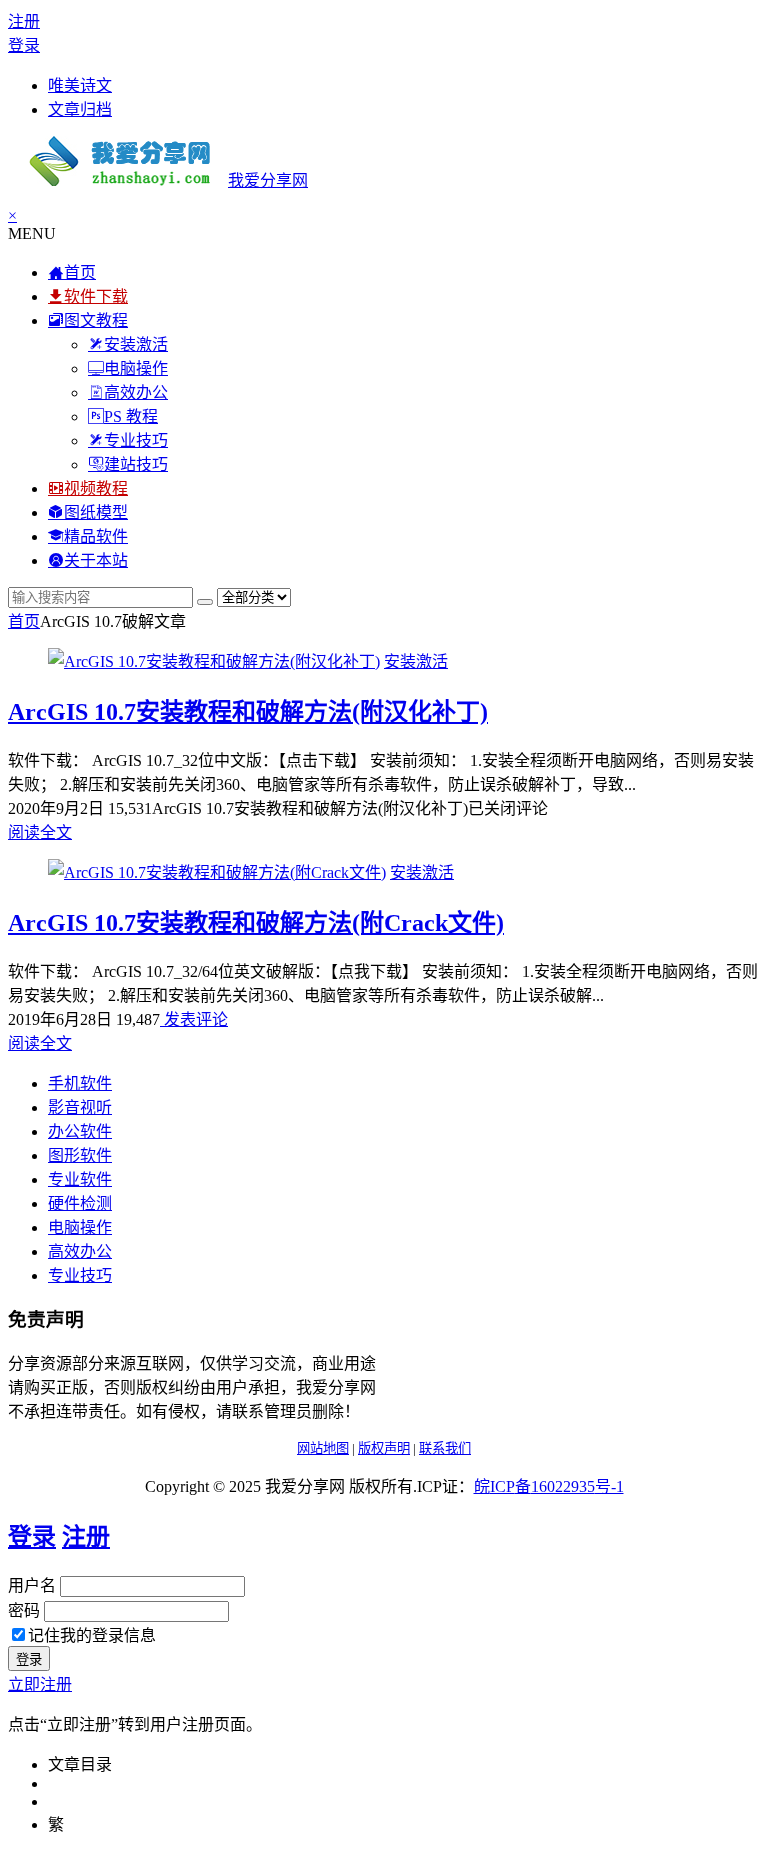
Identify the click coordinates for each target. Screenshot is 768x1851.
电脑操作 (80, 1227)
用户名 (32, 1585)
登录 (24, 45)
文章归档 (80, 109)
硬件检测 (80, 1203)
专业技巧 (80, 1275)
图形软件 (80, 1155)
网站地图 (323, 1448)
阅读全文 (40, 832)
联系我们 (445, 1448)
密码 (24, 1610)
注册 (24, 21)
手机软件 (80, 1083)
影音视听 (80, 1107)
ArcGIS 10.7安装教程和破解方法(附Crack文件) (256, 923)
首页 (24, 621)
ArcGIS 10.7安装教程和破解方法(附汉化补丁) (248, 712)
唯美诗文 (80, 85)
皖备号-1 (549, 1486)
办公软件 (80, 1131)
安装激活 (416, 661)
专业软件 (80, 1179)
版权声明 (384, 1448)
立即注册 (40, 1684)
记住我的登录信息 (92, 1635)
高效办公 (80, 1251)
